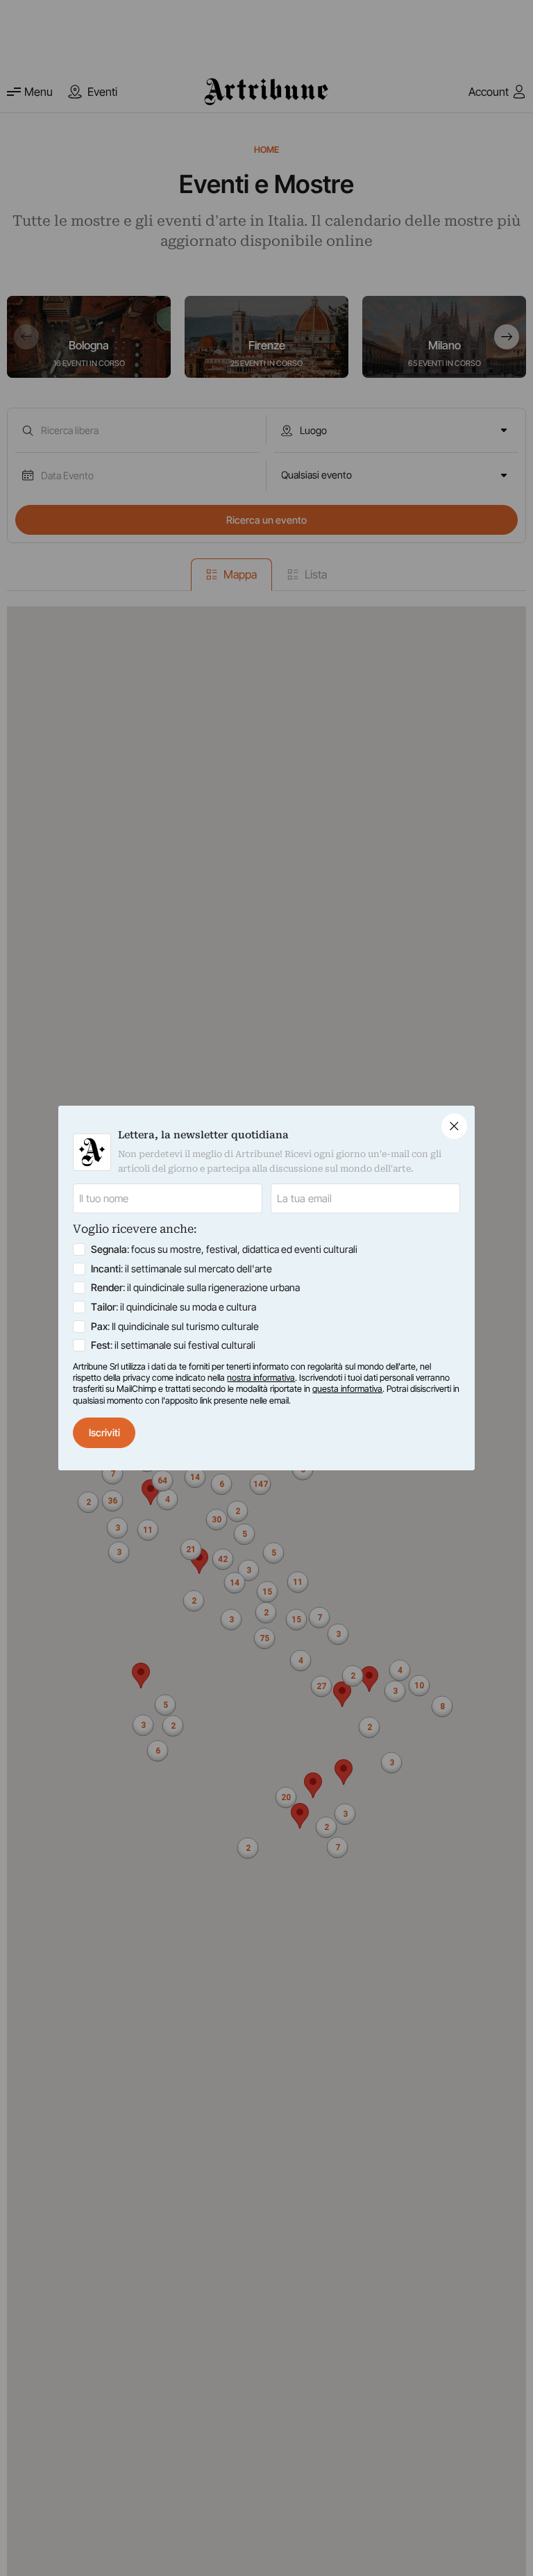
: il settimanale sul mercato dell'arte (181, 1269)
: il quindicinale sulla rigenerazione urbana (195, 1287)
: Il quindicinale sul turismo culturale (175, 1326)
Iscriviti (104, 1432)
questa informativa (347, 1389)
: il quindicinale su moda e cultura (174, 1307)
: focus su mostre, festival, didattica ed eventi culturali (224, 1249)
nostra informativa (261, 1378)
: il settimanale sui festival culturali (173, 1345)
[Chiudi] (454, 1126)
